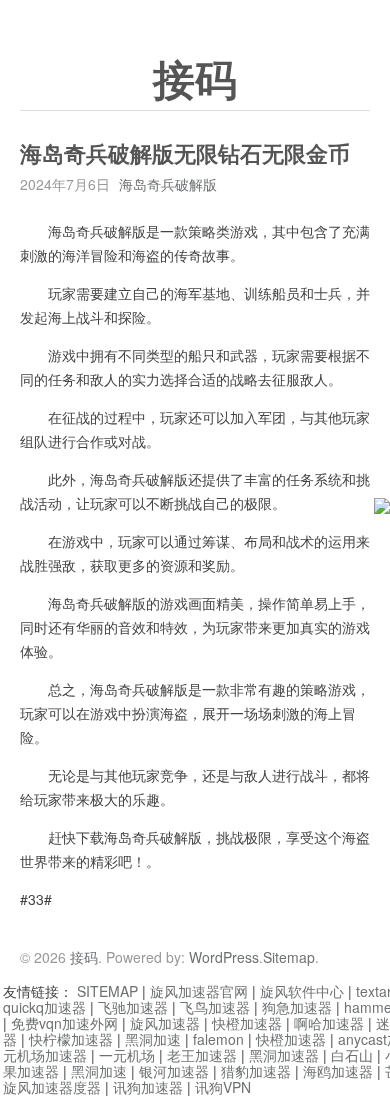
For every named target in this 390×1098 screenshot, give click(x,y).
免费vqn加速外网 (64, 1023)
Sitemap (289, 957)
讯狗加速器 (148, 1087)
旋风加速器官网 (199, 991)
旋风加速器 (165, 1023)
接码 (195, 81)
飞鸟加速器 (215, 1007)
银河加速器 (174, 1071)
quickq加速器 (44, 1007)
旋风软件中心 (302, 991)
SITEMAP (107, 991)
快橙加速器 (247, 1023)
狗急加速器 (297, 1007)
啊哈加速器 (329, 1023)
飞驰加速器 (133, 1007)
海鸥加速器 (338, 1071)
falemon (218, 1039)
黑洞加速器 (284, 1055)
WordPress (224, 957)
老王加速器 (202, 1055)
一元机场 (127, 1055)
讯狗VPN (223, 1087)
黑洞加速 (153, 1039)
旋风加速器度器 (52, 1087)
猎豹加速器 (256, 1071)
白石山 (352, 1055)
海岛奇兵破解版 (168, 184)
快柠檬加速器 (71, 1039)
